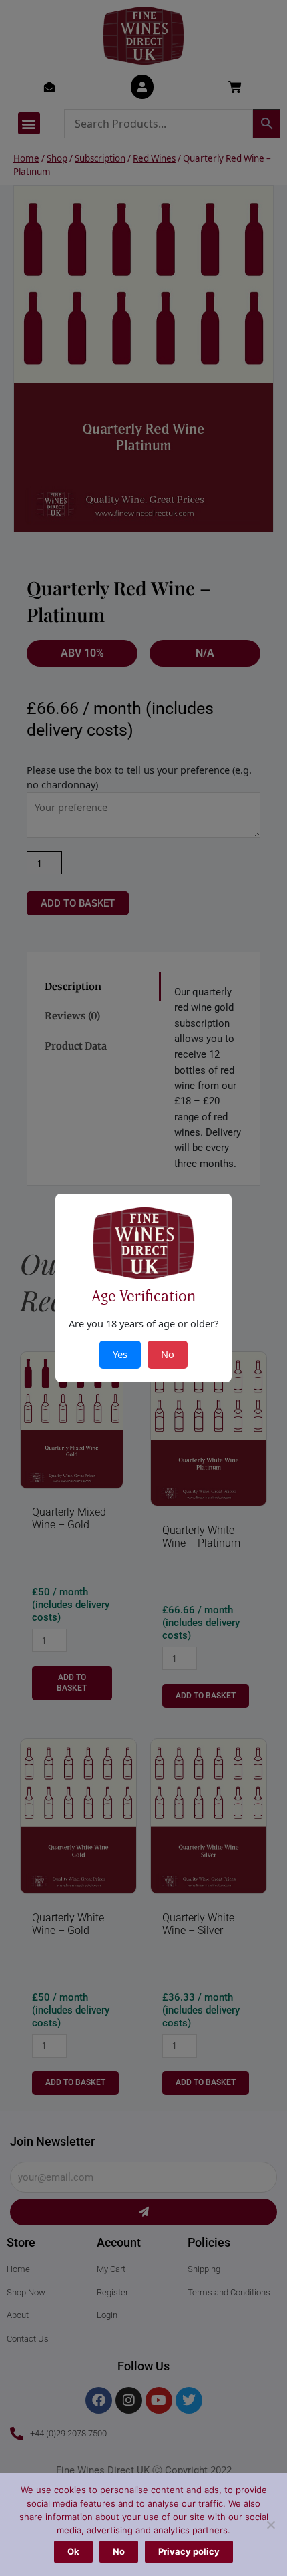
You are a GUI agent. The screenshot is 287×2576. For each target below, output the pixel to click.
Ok (73, 2551)
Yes (120, 1354)
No (119, 2551)
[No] (270, 2525)
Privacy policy (189, 2551)
